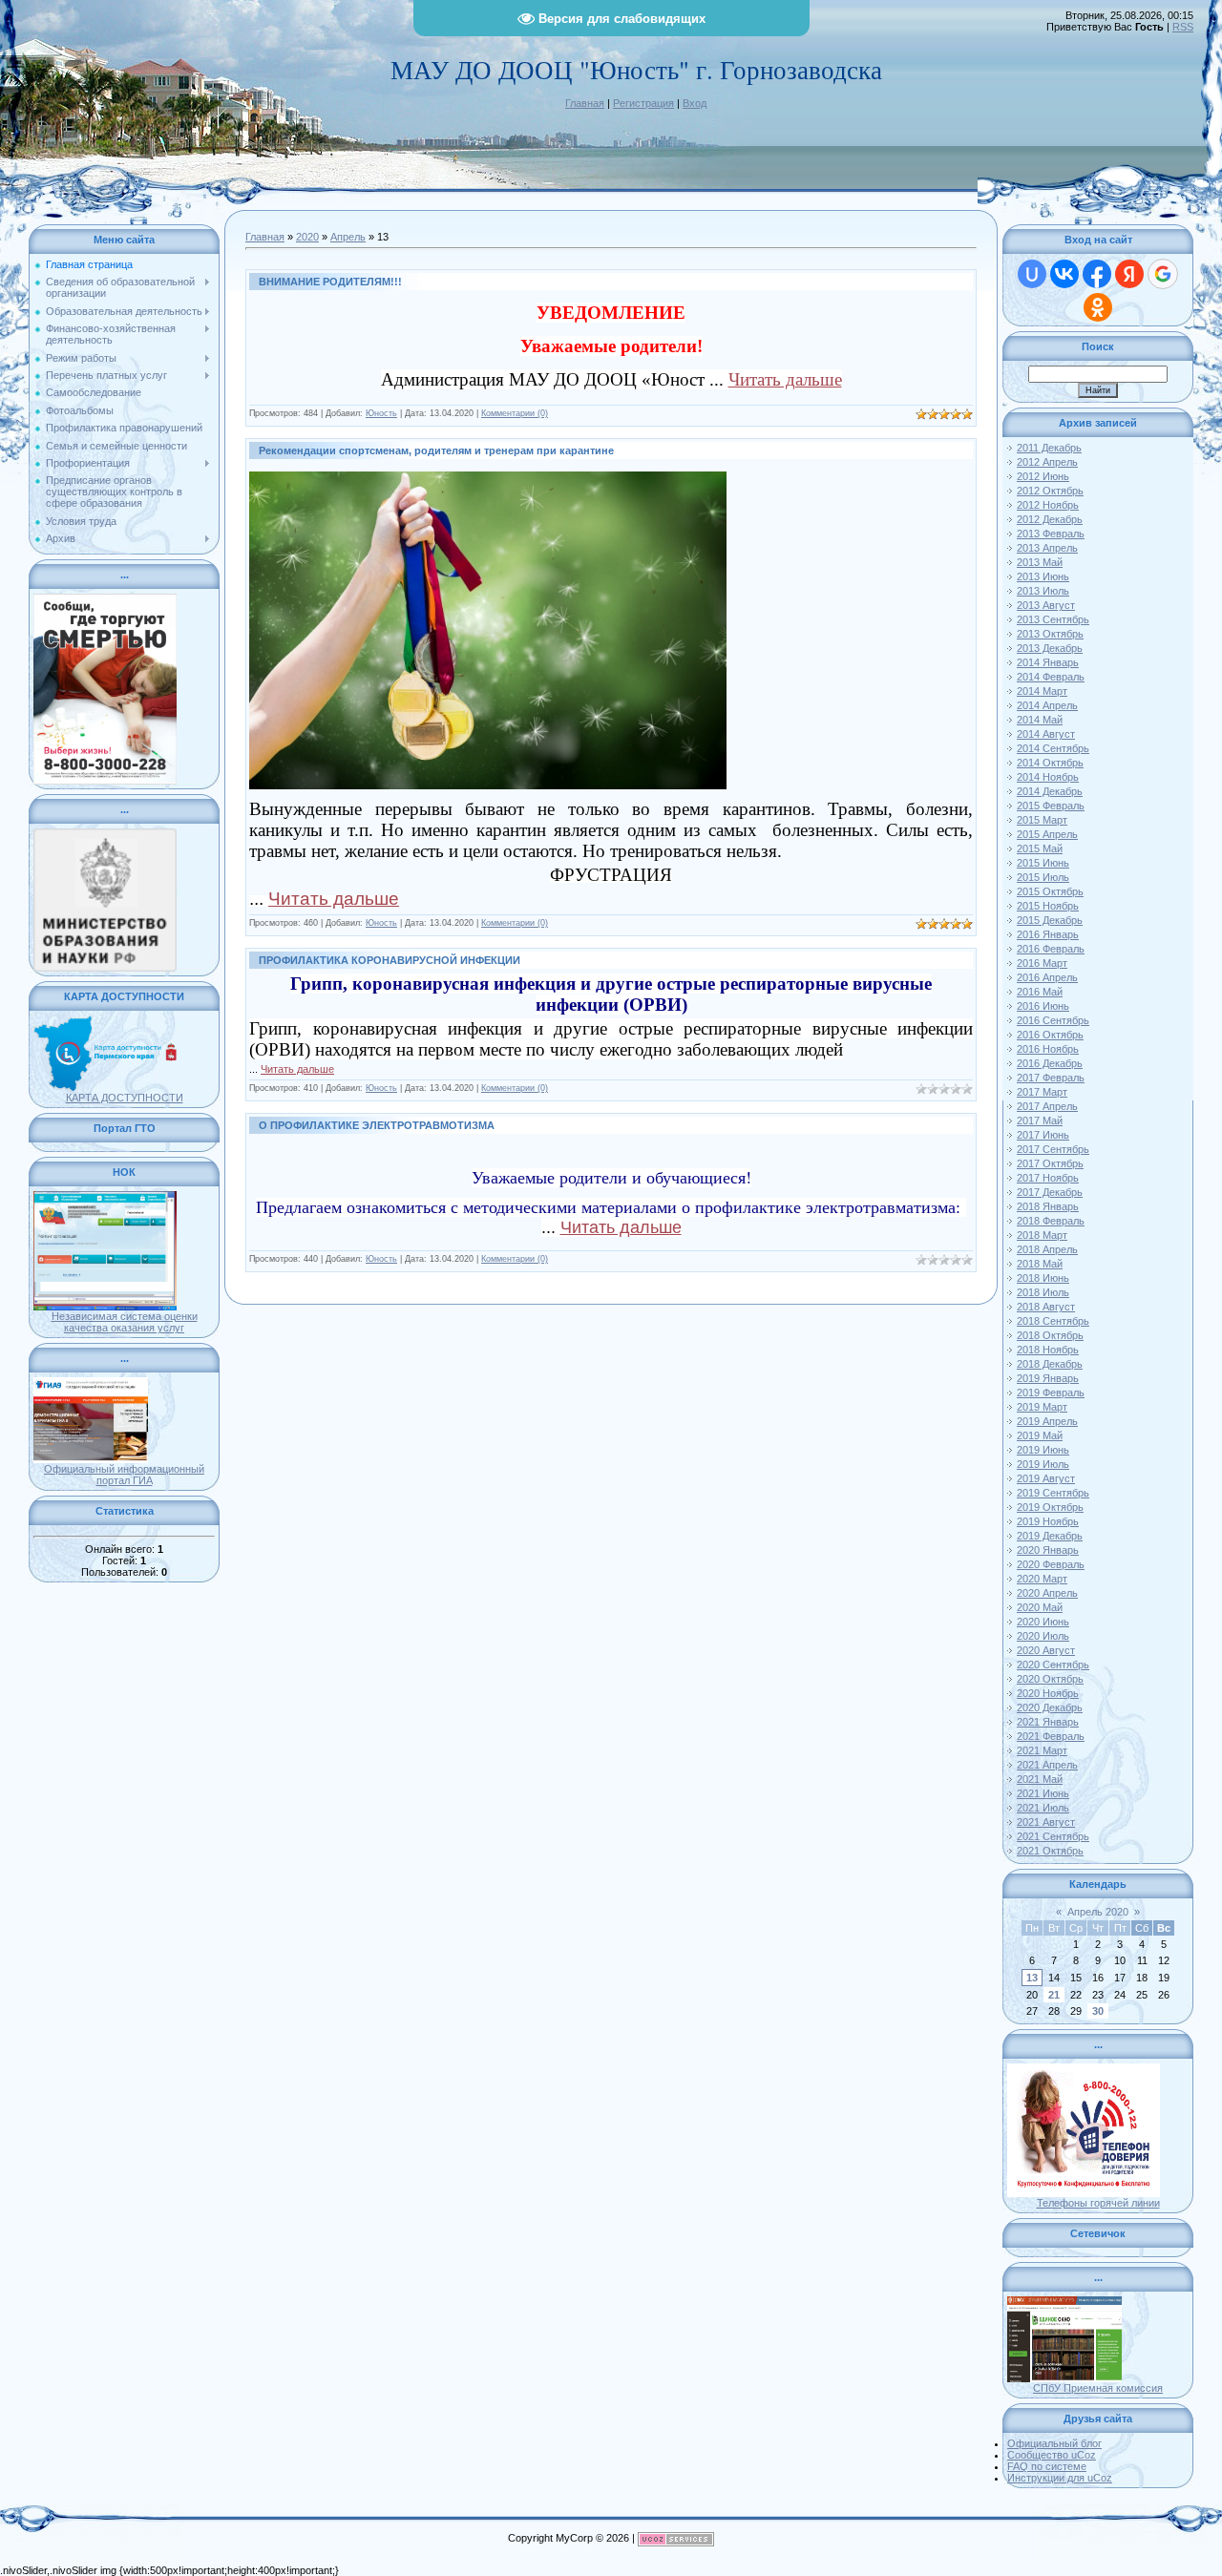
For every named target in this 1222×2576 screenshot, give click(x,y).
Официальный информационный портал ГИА (124, 1475)
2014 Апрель (1047, 705)
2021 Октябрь (1050, 1851)
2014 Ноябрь (1048, 777)
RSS (1183, 27)
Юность (381, 413)
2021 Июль (1043, 1808)
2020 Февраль (1051, 1564)
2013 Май (1040, 562)
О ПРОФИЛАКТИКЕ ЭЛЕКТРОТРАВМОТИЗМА (377, 1125)
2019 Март (1042, 1407)
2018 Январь (1048, 1206)
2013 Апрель (1047, 548)
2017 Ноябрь (1048, 1178)
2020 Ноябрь (1048, 1693)
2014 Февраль (1051, 677)
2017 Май (1040, 1120)
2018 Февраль (1051, 1221)
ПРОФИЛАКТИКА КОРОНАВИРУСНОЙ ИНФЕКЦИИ (390, 960)
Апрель (348, 237)
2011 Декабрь (1049, 448)
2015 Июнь (1043, 863)
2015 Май (1040, 848)
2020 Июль (1043, 1636)
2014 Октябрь (1050, 763)
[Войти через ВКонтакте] (1064, 274)
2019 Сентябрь (1053, 1493)
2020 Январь (1048, 1550)
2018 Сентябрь (1053, 1321)
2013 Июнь (1043, 576)
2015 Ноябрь (1048, 906)
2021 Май (1040, 1779)
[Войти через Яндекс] (1129, 274)
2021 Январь (1048, 1722)
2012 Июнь (1043, 476)
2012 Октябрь (1050, 491)
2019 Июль (1043, 1464)
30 (1098, 2011)
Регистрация (643, 103)
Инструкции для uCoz (1060, 2478)
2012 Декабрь (1050, 519)
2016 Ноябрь (1048, 1049)
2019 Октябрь (1050, 1507)
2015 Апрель (1047, 834)
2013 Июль (1043, 591)
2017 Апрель (1047, 1106)
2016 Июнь (1043, 1006)
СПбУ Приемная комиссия (1098, 2388)
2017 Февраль (1051, 1078)
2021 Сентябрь (1053, 1836)
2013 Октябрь (1050, 634)
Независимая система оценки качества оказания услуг (125, 1322)
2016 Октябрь (1050, 1035)
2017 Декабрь (1050, 1192)
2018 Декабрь (1050, 1364)
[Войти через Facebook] (1097, 274)
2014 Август (1046, 734)
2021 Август (1046, 1822)
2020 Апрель (1047, 1593)
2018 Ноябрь (1048, 1350)
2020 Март (1042, 1579)
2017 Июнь (1043, 1135)
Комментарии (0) (515, 413)
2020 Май (1040, 1607)
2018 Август (1046, 1307)
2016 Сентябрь (1053, 1020)
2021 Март (1042, 1750)
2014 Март (1042, 691)
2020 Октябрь (1050, 1679)
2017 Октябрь (1050, 1163)
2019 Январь (1048, 1378)
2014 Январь (1048, 662)
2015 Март (1042, 820)
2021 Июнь (1043, 1793)
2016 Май (1040, 992)
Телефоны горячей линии (1098, 2203)
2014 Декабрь (1050, 791)
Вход (695, 103)
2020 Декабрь (1050, 1707)
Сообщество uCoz (1052, 2455)
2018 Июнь (1043, 1278)
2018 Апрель (1047, 1249)
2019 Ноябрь (1048, 1521)
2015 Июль (1043, 877)
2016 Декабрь (1050, 1063)
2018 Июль (1043, 1292)
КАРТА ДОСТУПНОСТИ (125, 1098)
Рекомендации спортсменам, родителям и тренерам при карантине (436, 450)
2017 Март (1042, 1092)
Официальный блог (1054, 2443)
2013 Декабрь (1050, 648)
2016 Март (1042, 963)
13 (1032, 1978)
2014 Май (1040, 720)
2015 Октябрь (1050, 891)
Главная (585, 103)
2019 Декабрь (1050, 1536)
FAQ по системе (1047, 2466)
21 (1054, 1995)
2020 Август (1046, 1650)
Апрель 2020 (1098, 1912)
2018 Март (1042, 1235)
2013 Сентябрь (1053, 619)
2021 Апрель (1047, 1765)
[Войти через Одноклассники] (1098, 307)
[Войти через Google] (1163, 274)
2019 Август (1046, 1478)
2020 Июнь (1043, 1622)
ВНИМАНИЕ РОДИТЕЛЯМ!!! (330, 282)
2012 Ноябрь (1048, 505)
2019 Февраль (1051, 1393)
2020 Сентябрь (1053, 1665)
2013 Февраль (1051, 534)
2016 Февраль (1051, 949)
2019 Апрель (1047, 1421)
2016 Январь (1048, 934)
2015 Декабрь (1050, 920)
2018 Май (1040, 1264)
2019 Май (1040, 1435)
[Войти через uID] (1032, 274)
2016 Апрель (1047, 977)
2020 (307, 237)
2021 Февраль (1051, 1736)
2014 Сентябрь (1053, 748)
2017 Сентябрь (1053, 1149)
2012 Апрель (1047, 462)
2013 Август (1046, 605)
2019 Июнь (1043, 1450)
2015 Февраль (1051, 806)
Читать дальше (785, 379)
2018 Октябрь (1050, 1335)
